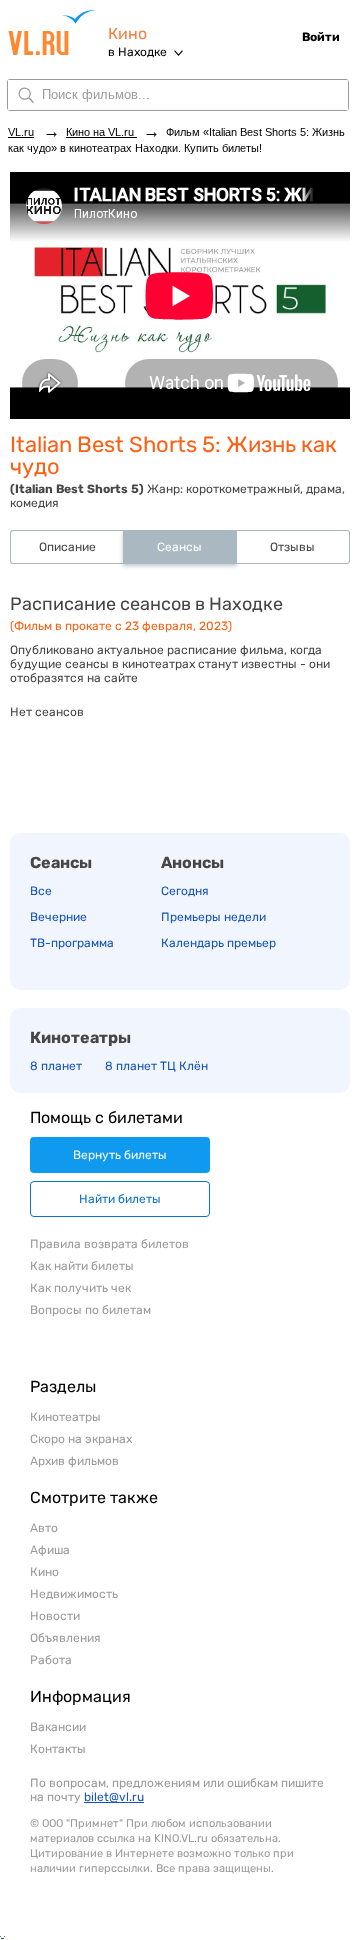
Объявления (65, 1638)
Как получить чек (80, 1288)
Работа (51, 1660)
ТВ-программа (72, 943)
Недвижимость (74, 1594)
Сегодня (185, 891)
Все (41, 891)
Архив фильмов (74, 1461)
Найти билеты (120, 1199)
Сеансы (61, 862)
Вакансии (58, 1727)
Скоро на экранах (81, 1439)
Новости (55, 1616)
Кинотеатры (80, 1037)
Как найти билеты (82, 1266)
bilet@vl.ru (114, 1797)
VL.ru (58, 32)
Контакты (58, 1749)
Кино (127, 33)
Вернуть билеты (120, 1155)
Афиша (50, 1550)
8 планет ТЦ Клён (156, 1066)
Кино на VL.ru (101, 132)
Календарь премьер (218, 943)
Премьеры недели (213, 917)
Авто (44, 1528)
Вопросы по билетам (90, 1310)
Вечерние (58, 917)
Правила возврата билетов (109, 1244)
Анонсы (192, 862)
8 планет (56, 1066)
